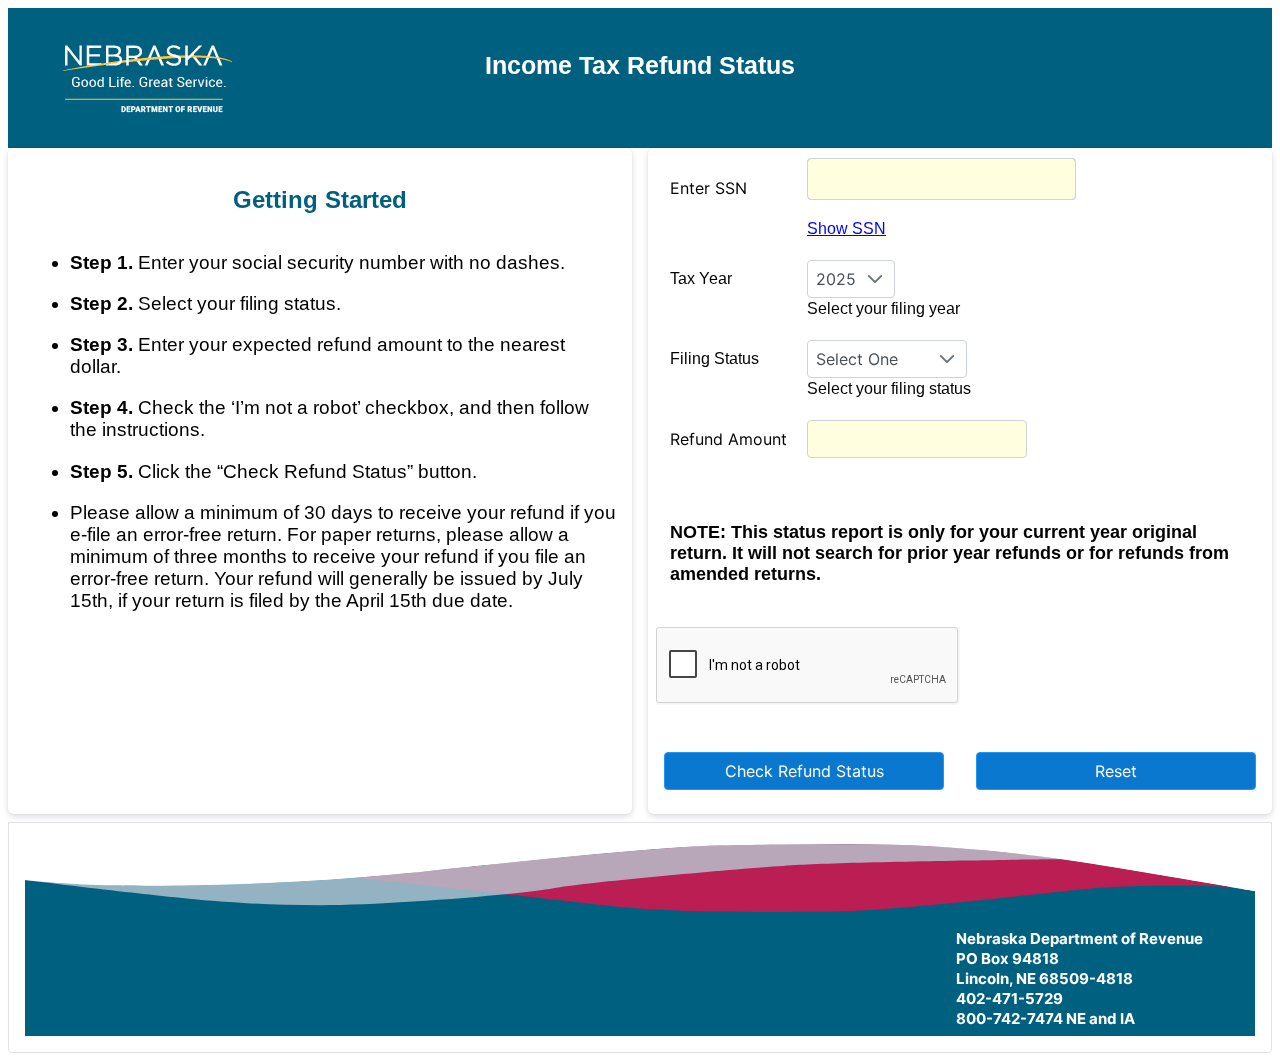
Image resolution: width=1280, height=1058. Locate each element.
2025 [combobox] (836, 279)
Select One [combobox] (857, 359)
